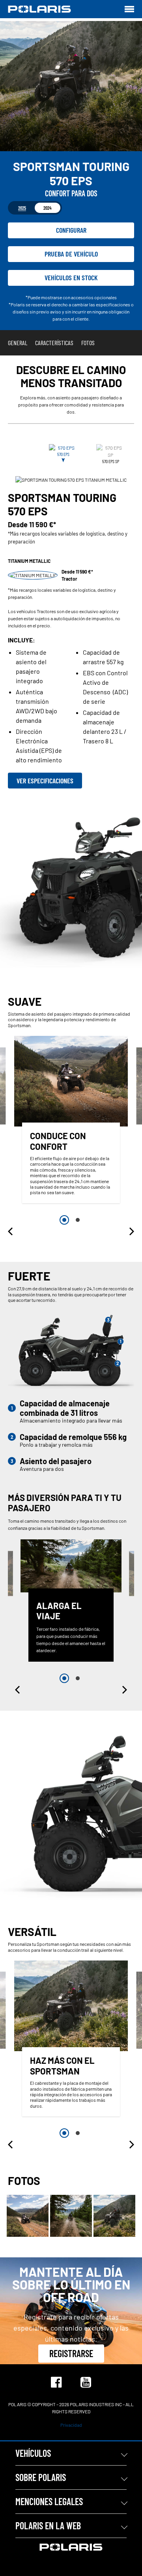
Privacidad (71, 2425)
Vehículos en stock (71, 277)
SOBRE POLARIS (41, 2477)
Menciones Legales (49, 2501)
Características (54, 343)
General (18, 343)
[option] (71, 1122)
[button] (11, 1231)
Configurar (71, 230)
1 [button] (64, 1220)
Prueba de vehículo (71, 254)
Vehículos (33, 2453)
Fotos (88, 343)
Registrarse (71, 2353)
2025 (22, 208)
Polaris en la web (48, 2526)
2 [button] (78, 1220)
